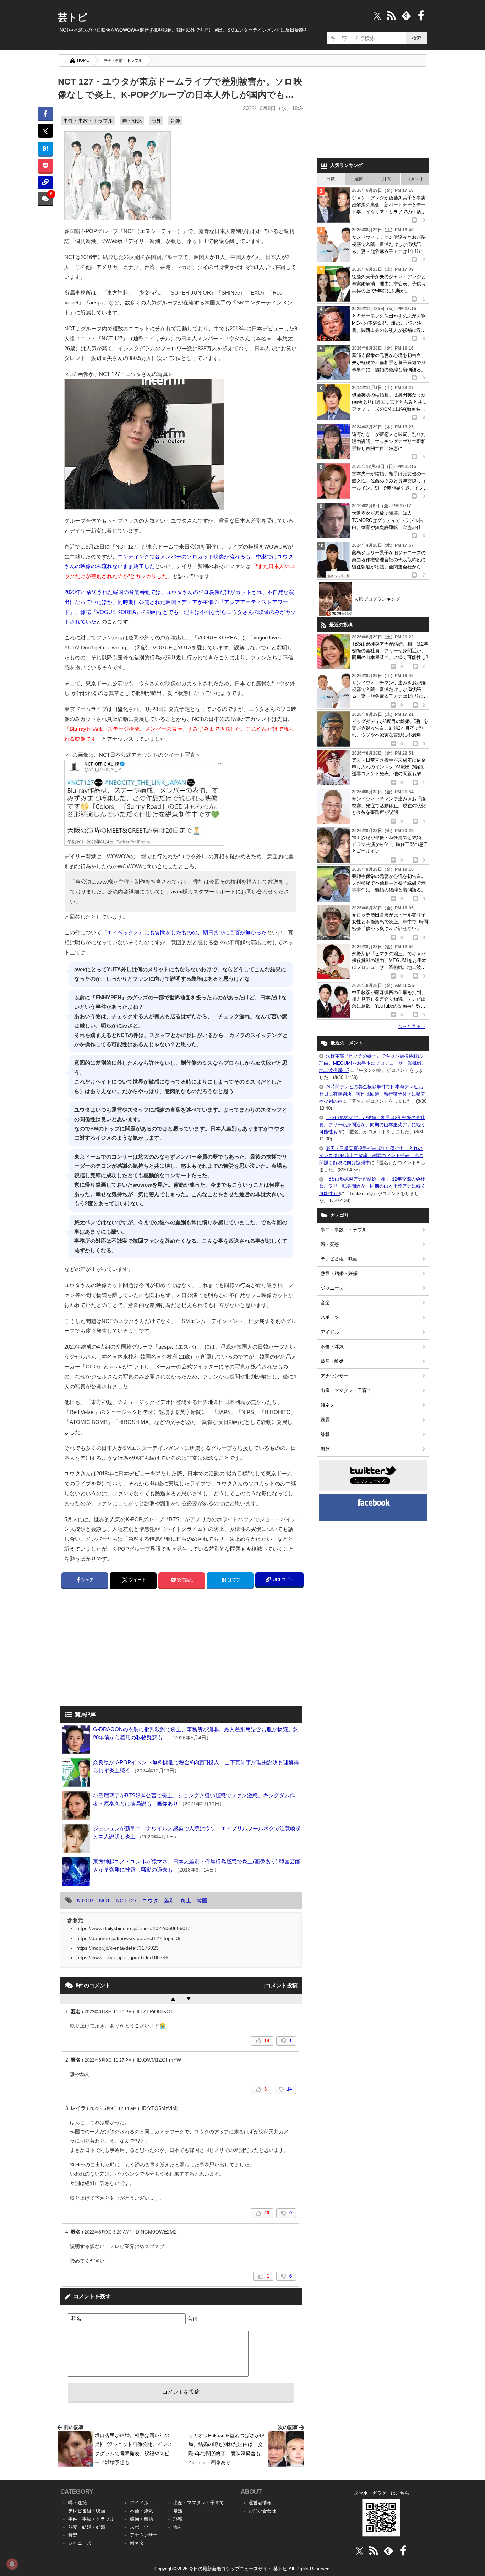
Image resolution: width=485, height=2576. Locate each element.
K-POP (85, 1900)
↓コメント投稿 (280, 1985)
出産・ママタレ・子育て (346, 1390)
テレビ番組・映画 (339, 1259)
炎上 (186, 1900)
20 (267, 2213)
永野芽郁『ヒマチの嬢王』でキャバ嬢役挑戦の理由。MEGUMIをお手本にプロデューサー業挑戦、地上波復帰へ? (373, 1063)
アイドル (330, 1332)
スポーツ (330, 1317)
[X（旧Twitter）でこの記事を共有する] (45, 131)
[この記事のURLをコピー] (45, 182)
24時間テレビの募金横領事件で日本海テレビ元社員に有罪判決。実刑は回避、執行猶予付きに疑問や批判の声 (372, 1094)
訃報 (325, 1434)
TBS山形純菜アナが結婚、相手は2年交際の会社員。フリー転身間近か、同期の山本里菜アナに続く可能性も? (372, 1125)
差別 (169, 1900)
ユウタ (150, 1900)
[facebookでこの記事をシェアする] (45, 113)
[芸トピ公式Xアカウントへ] (359, 2551)
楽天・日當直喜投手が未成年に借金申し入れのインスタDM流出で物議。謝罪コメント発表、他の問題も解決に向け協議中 (371, 1155)
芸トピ (73, 17)
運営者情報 (260, 2503)
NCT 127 (126, 1900)
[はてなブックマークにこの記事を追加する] (45, 148)
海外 (156, 121)
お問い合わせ (262, 2511)
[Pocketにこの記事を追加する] (45, 165)
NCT (105, 1900)
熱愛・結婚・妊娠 (339, 1273)
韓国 (202, 1900)
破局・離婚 (332, 1361)
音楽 (175, 121)
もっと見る (412, 1027)
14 (267, 2041)
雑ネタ (328, 1405)
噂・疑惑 (132, 121)
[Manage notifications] (12, 2564)
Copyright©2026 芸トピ (243, 2569)
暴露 (325, 1420)
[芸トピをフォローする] (377, 15)
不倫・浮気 (332, 1347)
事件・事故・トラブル (123, 60)
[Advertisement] (119, 1652)
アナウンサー (334, 1376)
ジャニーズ (332, 1288)
